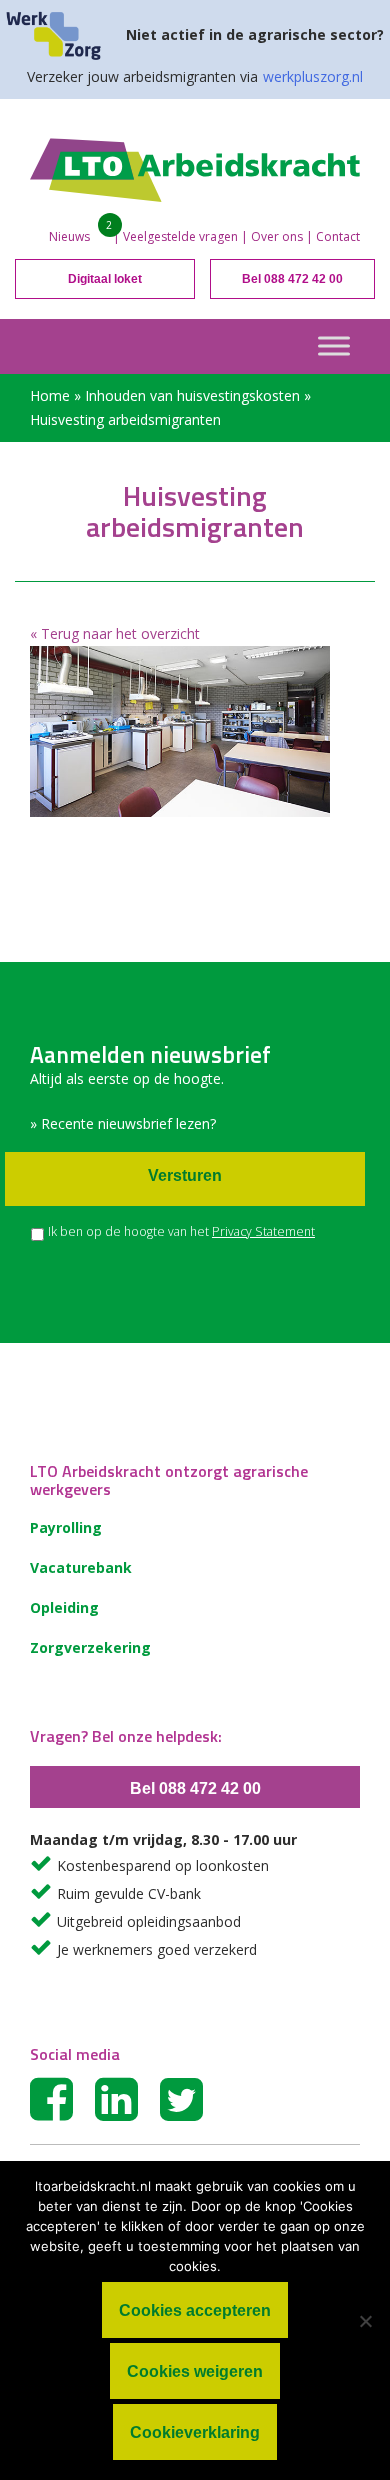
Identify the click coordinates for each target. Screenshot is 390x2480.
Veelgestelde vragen (180, 236)
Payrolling (66, 1527)
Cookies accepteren (195, 2310)
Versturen (185, 1175)
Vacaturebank (81, 1567)
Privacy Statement (263, 1231)
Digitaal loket (105, 279)
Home (50, 395)
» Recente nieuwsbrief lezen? (123, 1123)
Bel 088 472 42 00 (292, 279)
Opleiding (64, 1607)
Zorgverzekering (90, 1647)
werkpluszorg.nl (313, 76)
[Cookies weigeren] (365, 2321)
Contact (338, 236)
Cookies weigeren (195, 2371)
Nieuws (69, 236)
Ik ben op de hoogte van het (181, 1231)
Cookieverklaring (195, 2432)
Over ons (277, 236)
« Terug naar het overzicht (115, 633)
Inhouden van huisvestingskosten (192, 395)
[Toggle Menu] (334, 345)
